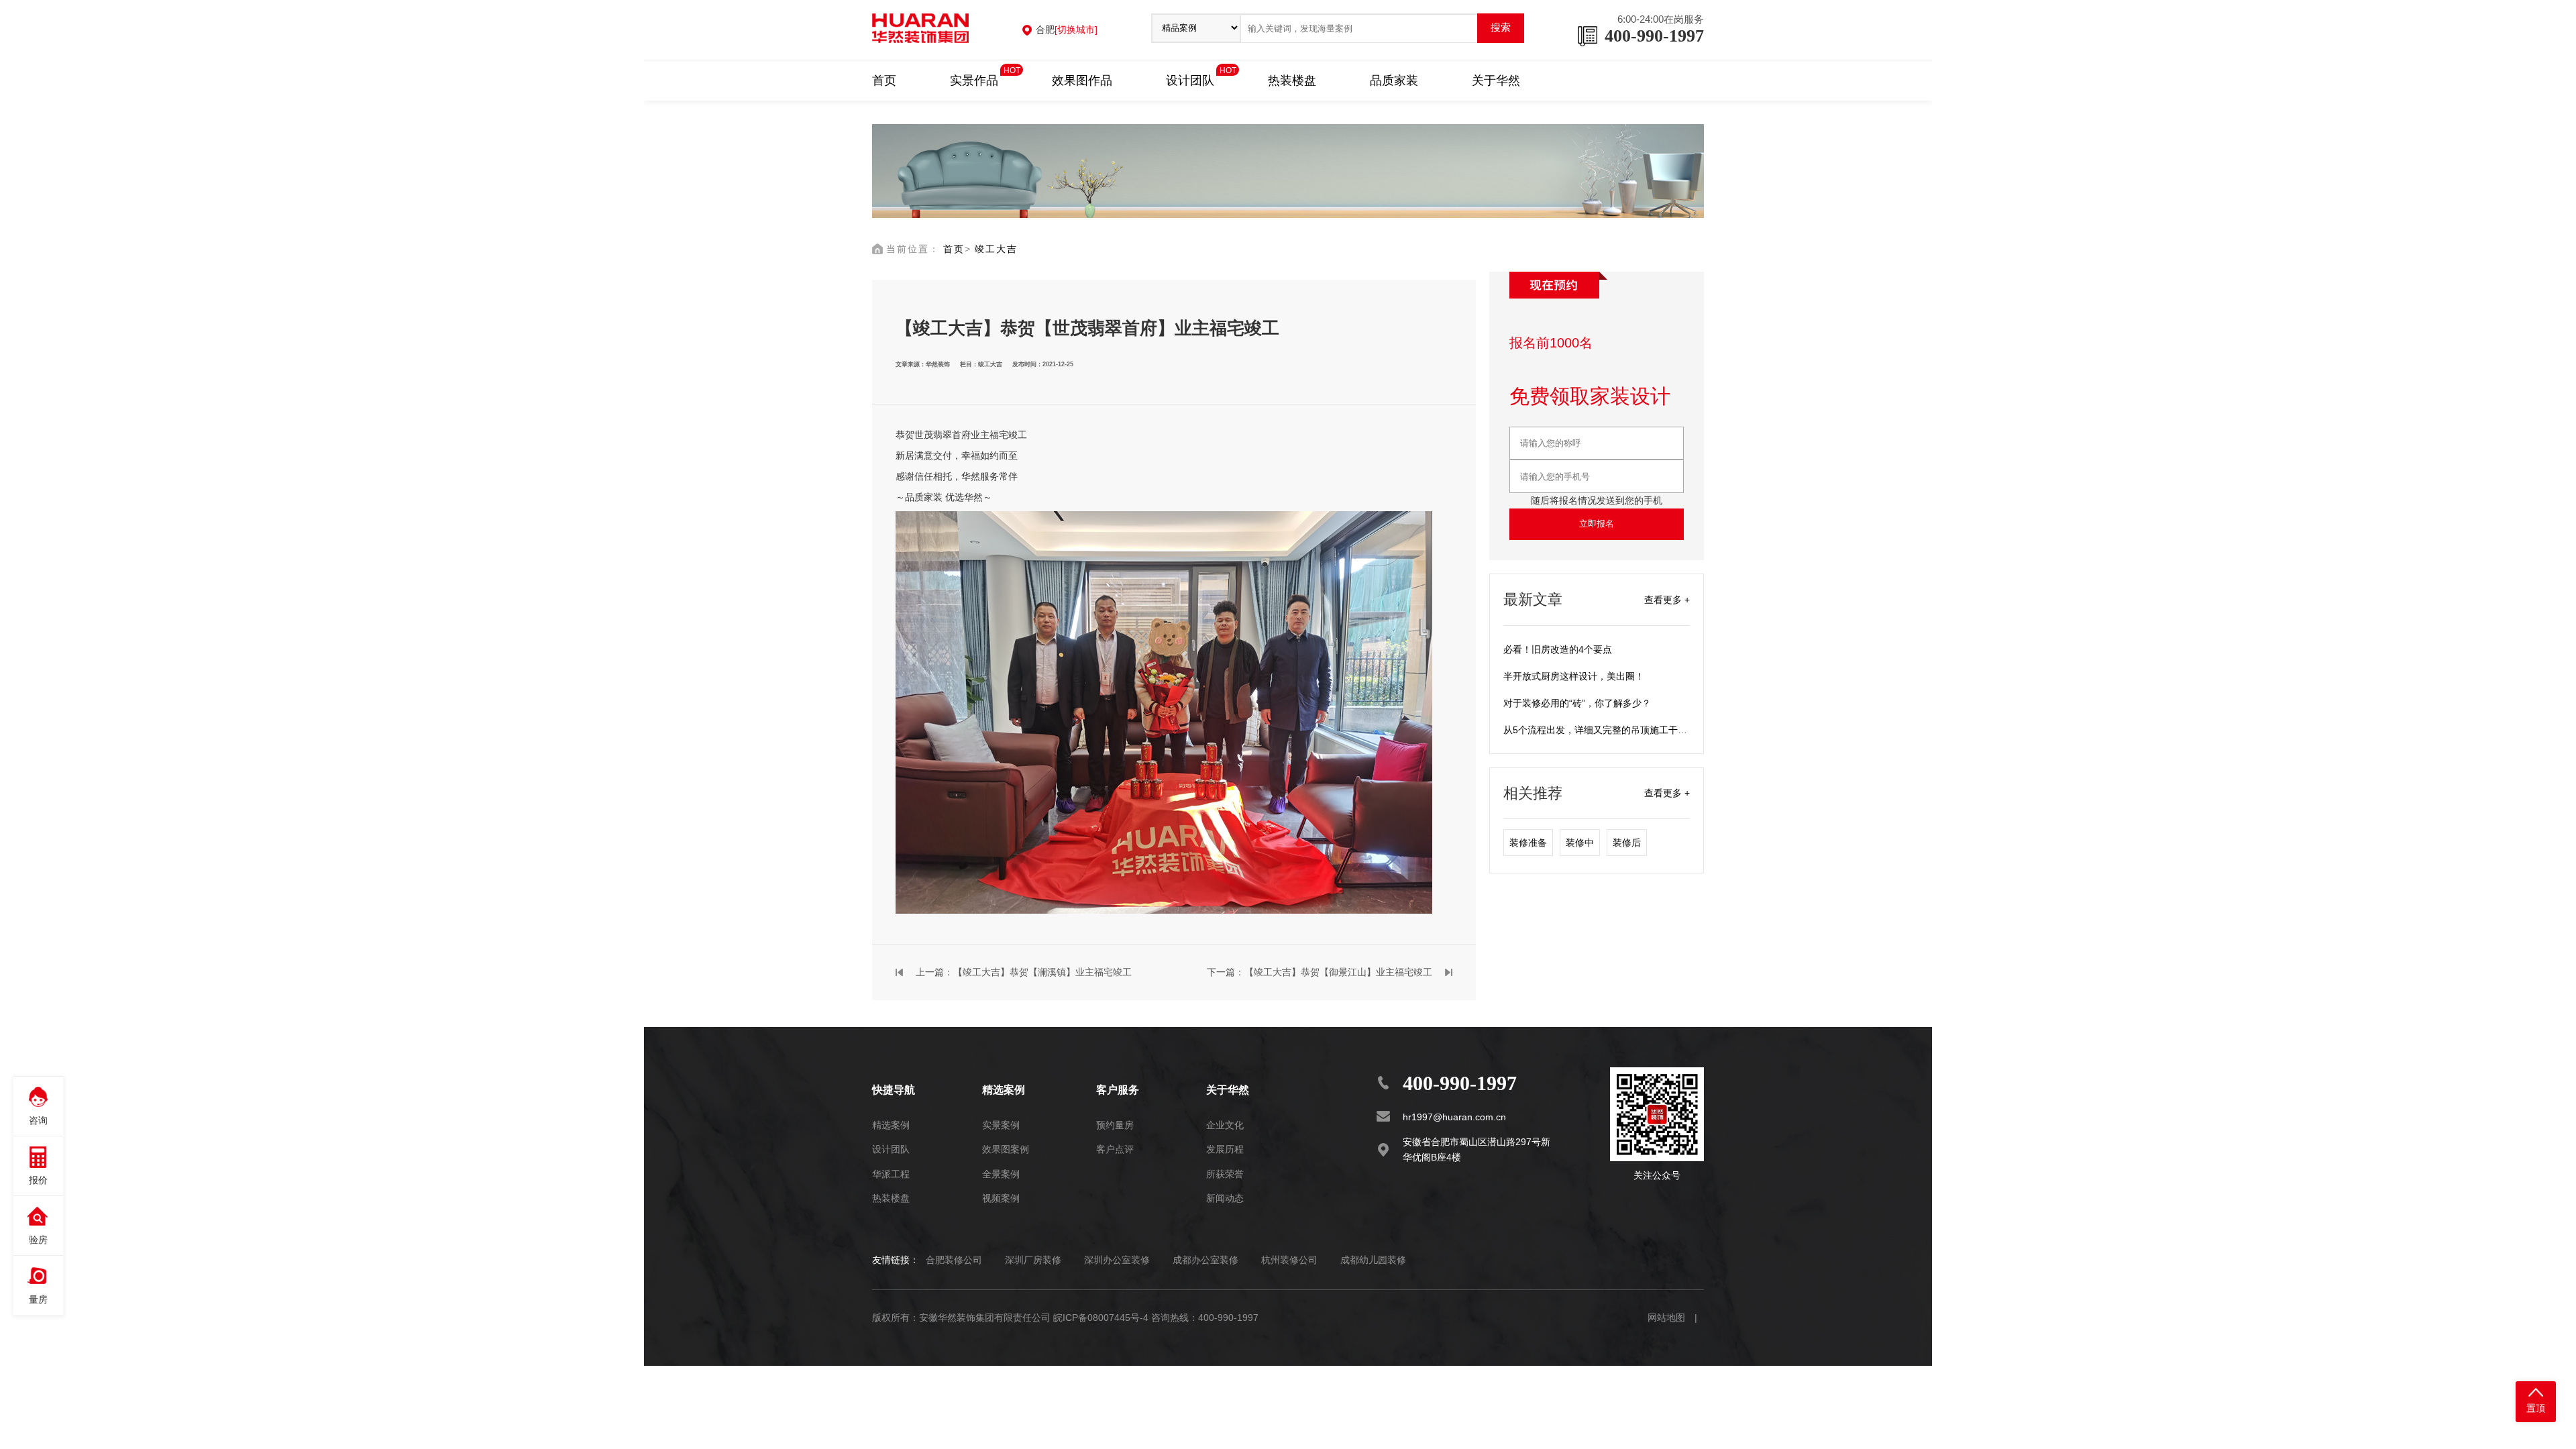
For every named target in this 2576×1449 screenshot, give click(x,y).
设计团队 (1190, 79)
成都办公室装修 (1205, 1260)
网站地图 (1666, 1318)
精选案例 (891, 1125)
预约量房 (1115, 1125)
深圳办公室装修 (1117, 1260)
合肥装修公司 (954, 1260)
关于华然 (1496, 80)
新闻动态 (1225, 1198)
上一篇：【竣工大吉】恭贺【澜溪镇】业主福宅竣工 (1024, 972)
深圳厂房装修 (1033, 1260)
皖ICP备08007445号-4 (1101, 1318)
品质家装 (1394, 80)
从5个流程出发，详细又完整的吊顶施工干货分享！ (1609, 730)
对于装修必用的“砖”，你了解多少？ (1577, 703)
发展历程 (1225, 1149)
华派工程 (891, 1174)
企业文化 (1225, 1125)
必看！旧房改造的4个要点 (1558, 649)
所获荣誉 (1225, 1174)
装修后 (1627, 843)
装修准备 (1528, 843)
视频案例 (1001, 1198)
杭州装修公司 (1289, 1260)
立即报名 (1597, 524)
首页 (884, 80)
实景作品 (974, 79)
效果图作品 (1082, 80)
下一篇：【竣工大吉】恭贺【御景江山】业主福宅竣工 (1320, 972)
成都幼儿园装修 (1373, 1260)
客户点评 (1115, 1149)
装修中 (1580, 843)
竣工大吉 (996, 249)
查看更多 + (1667, 600)
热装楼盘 (1292, 80)
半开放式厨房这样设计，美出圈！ (1574, 676)
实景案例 (1001, 1125)
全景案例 (1001, 1174)
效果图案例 (1006, 1149)
